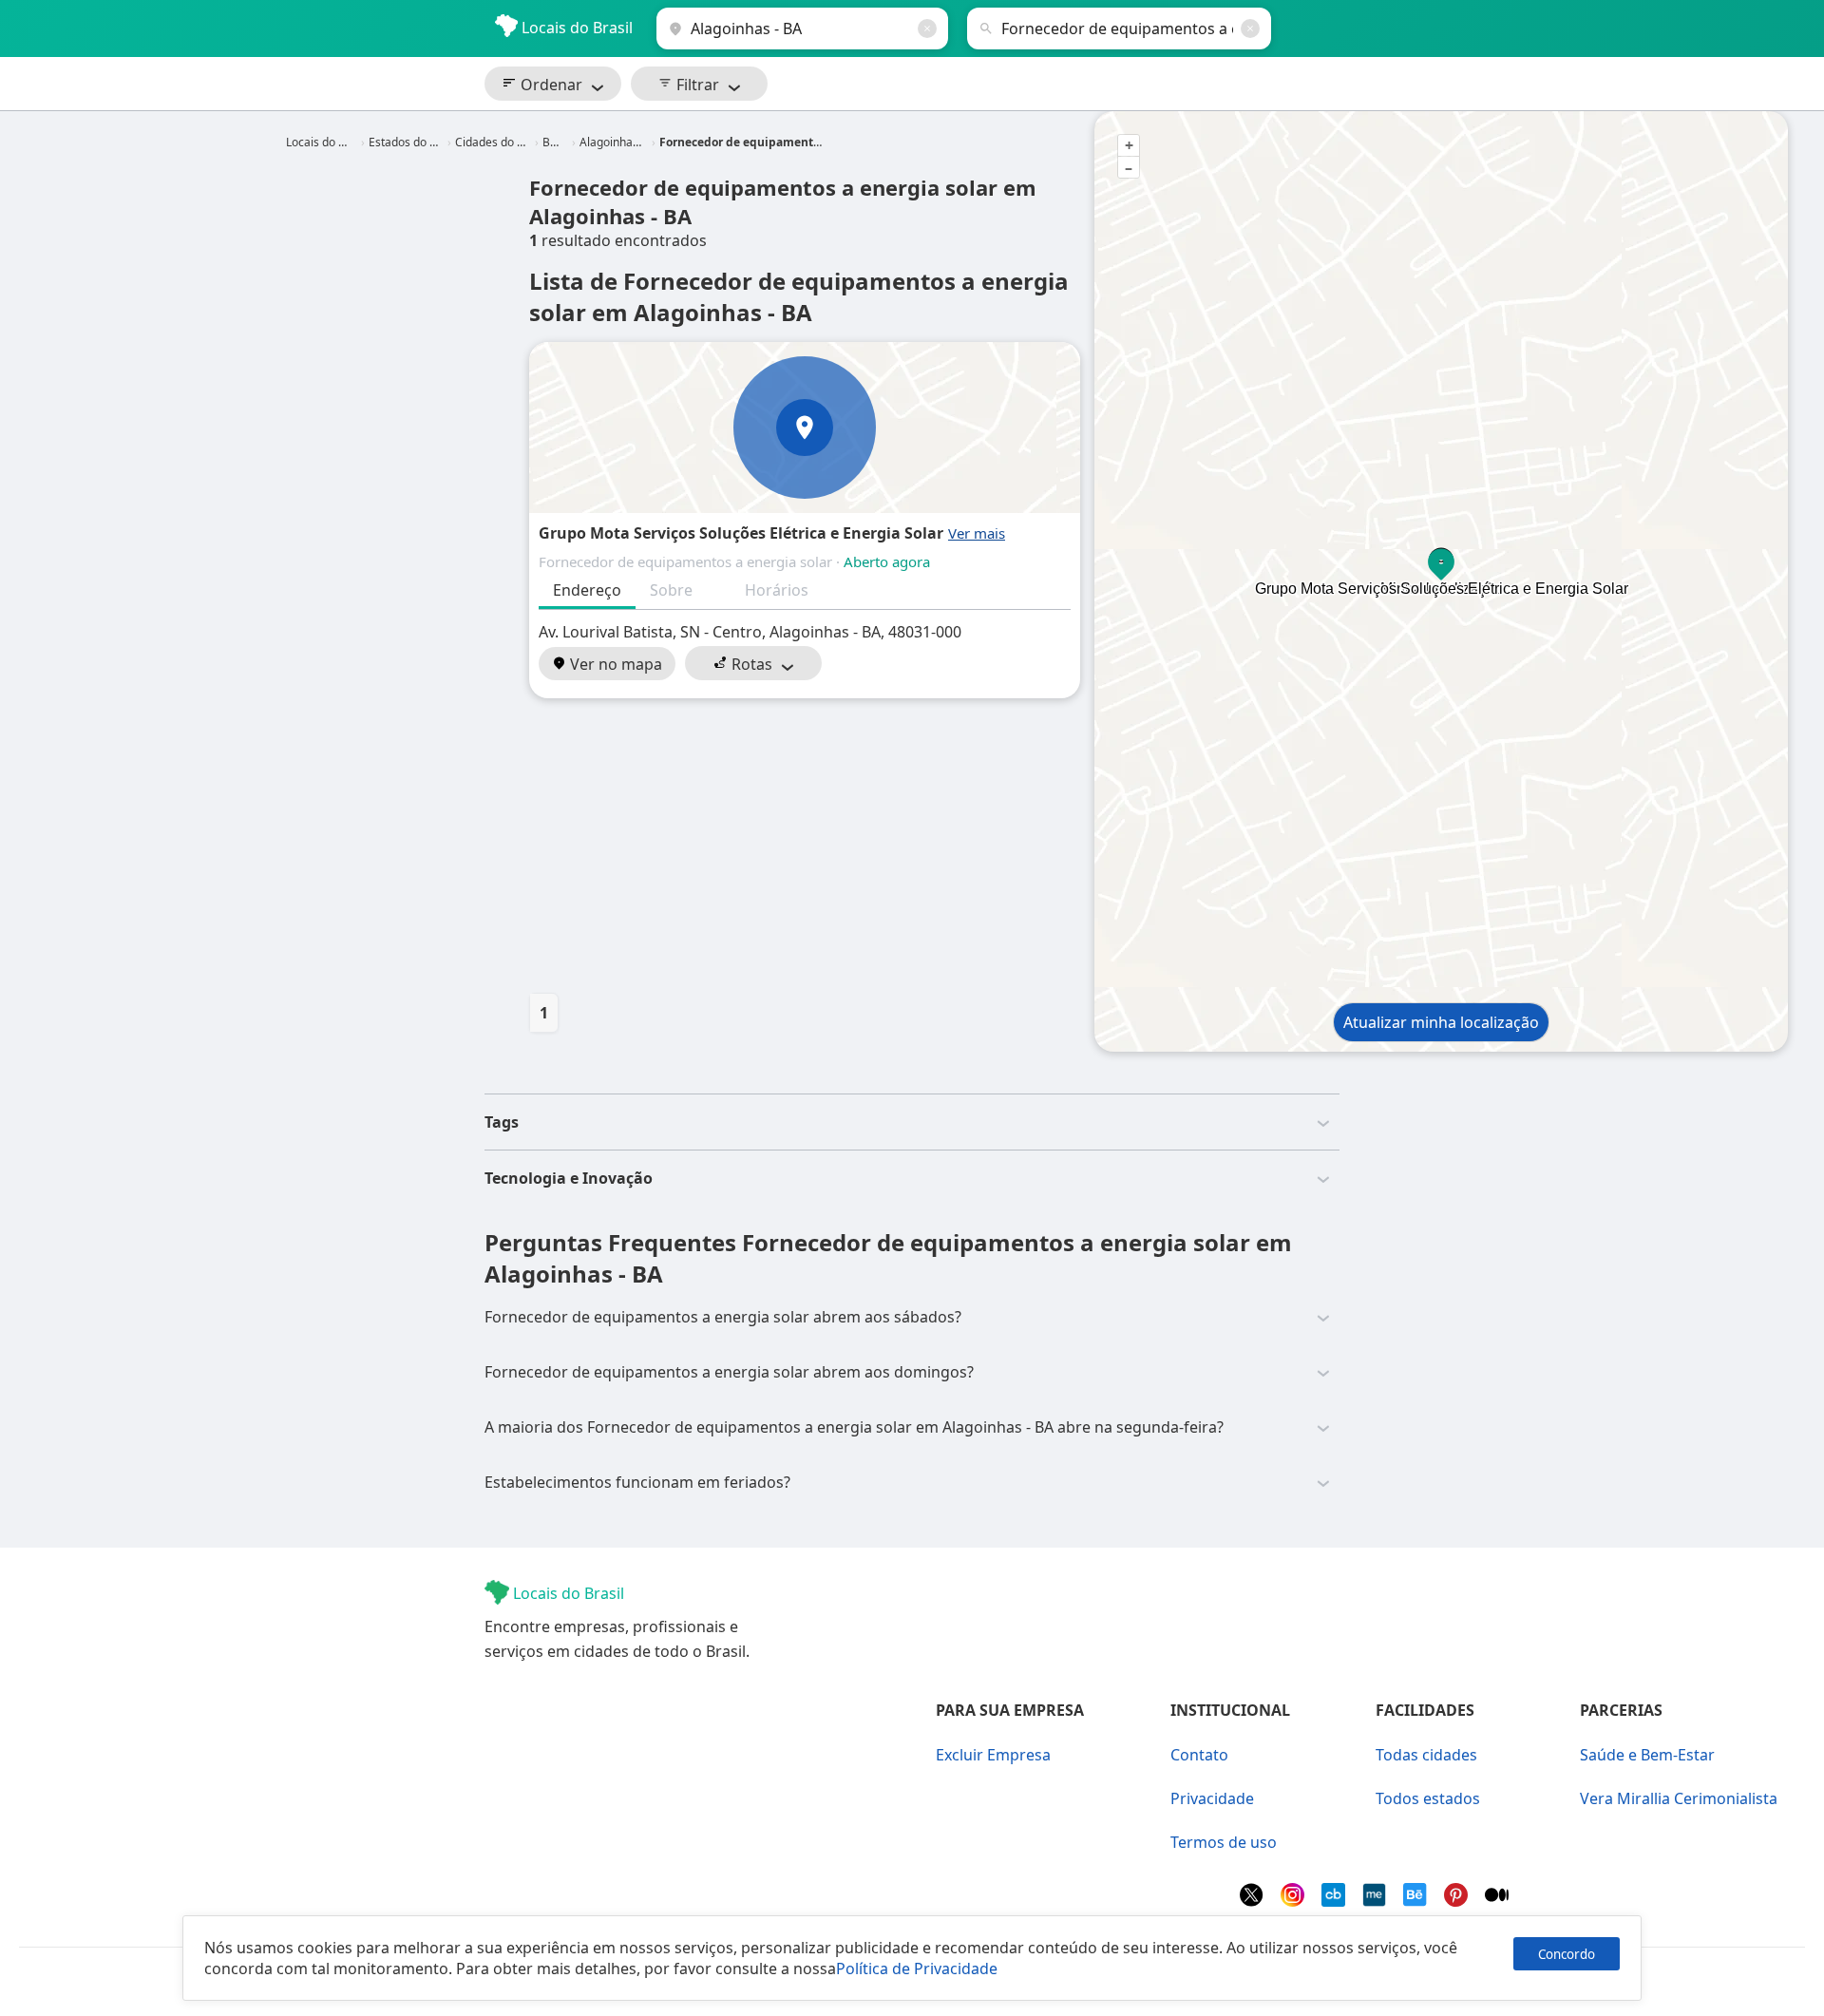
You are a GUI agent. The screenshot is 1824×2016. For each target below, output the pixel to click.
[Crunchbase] (1335, 1901)
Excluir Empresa (993, 1755)
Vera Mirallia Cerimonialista (1679, 1798)
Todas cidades (1426, 1755)
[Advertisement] (805, 846)
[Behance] (1417, 1901)
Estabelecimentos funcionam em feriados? (637, 1482)
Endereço (587, 590)
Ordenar (550, 85)
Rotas (750, 664)
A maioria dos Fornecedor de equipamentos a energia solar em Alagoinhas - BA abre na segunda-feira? (854, 1427)
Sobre (671, 590)
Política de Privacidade (917, 1968)
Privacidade (1212, 1798)
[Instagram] (1294, 1901)
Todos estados (1428, 1798)
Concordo (1567, 1954)
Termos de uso (1224, 1842)
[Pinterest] (1458, 1901)
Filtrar (696, 85)
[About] (1376, 1901)
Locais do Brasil (575, 28)
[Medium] (1497, 1901)
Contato (1199, 1755)
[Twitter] (1254, 1901)
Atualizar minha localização (1441, 1022)
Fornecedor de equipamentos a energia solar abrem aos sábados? (723, 1317)
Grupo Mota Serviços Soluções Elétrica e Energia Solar (741, 533)
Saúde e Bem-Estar (1647, 1755)
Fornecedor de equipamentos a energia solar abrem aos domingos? (729, 1372)
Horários (777, 590)
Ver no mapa (614, 664)
